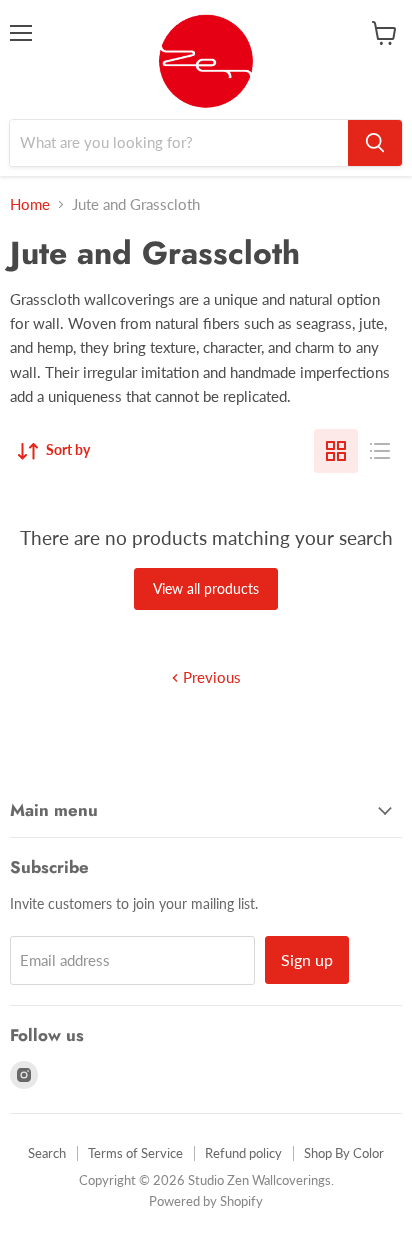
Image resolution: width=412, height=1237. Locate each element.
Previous (210, 677)
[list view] (380, 451)
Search (47, 1153)
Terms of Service (135, 1153)
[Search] (375, 143)
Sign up (307, 959)
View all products (206, 588)
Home (30, 204)
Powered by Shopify (206, 1201)
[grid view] (336, 451)
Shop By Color (344, 1153)
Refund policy (243, 1153)
